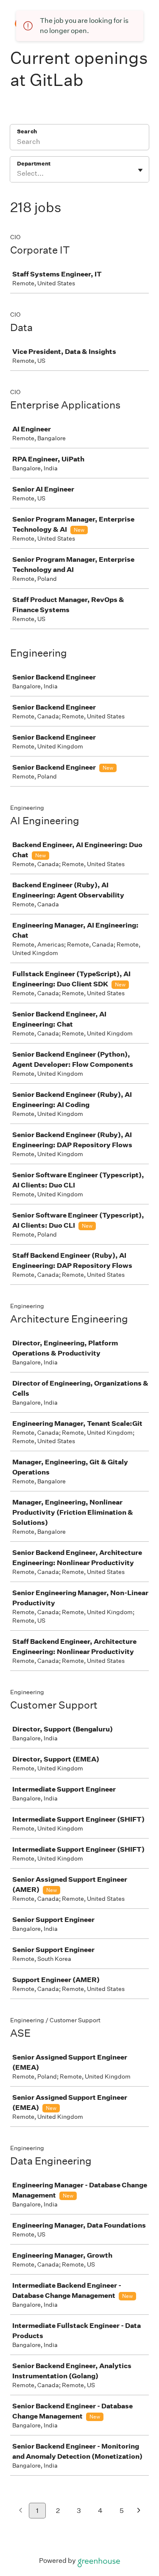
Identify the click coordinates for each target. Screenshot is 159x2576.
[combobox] (18, 174)
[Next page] (139, 2511)
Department (34, 164)
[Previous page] (21, 2511)
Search (27, 131)
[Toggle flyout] (140, 170)
